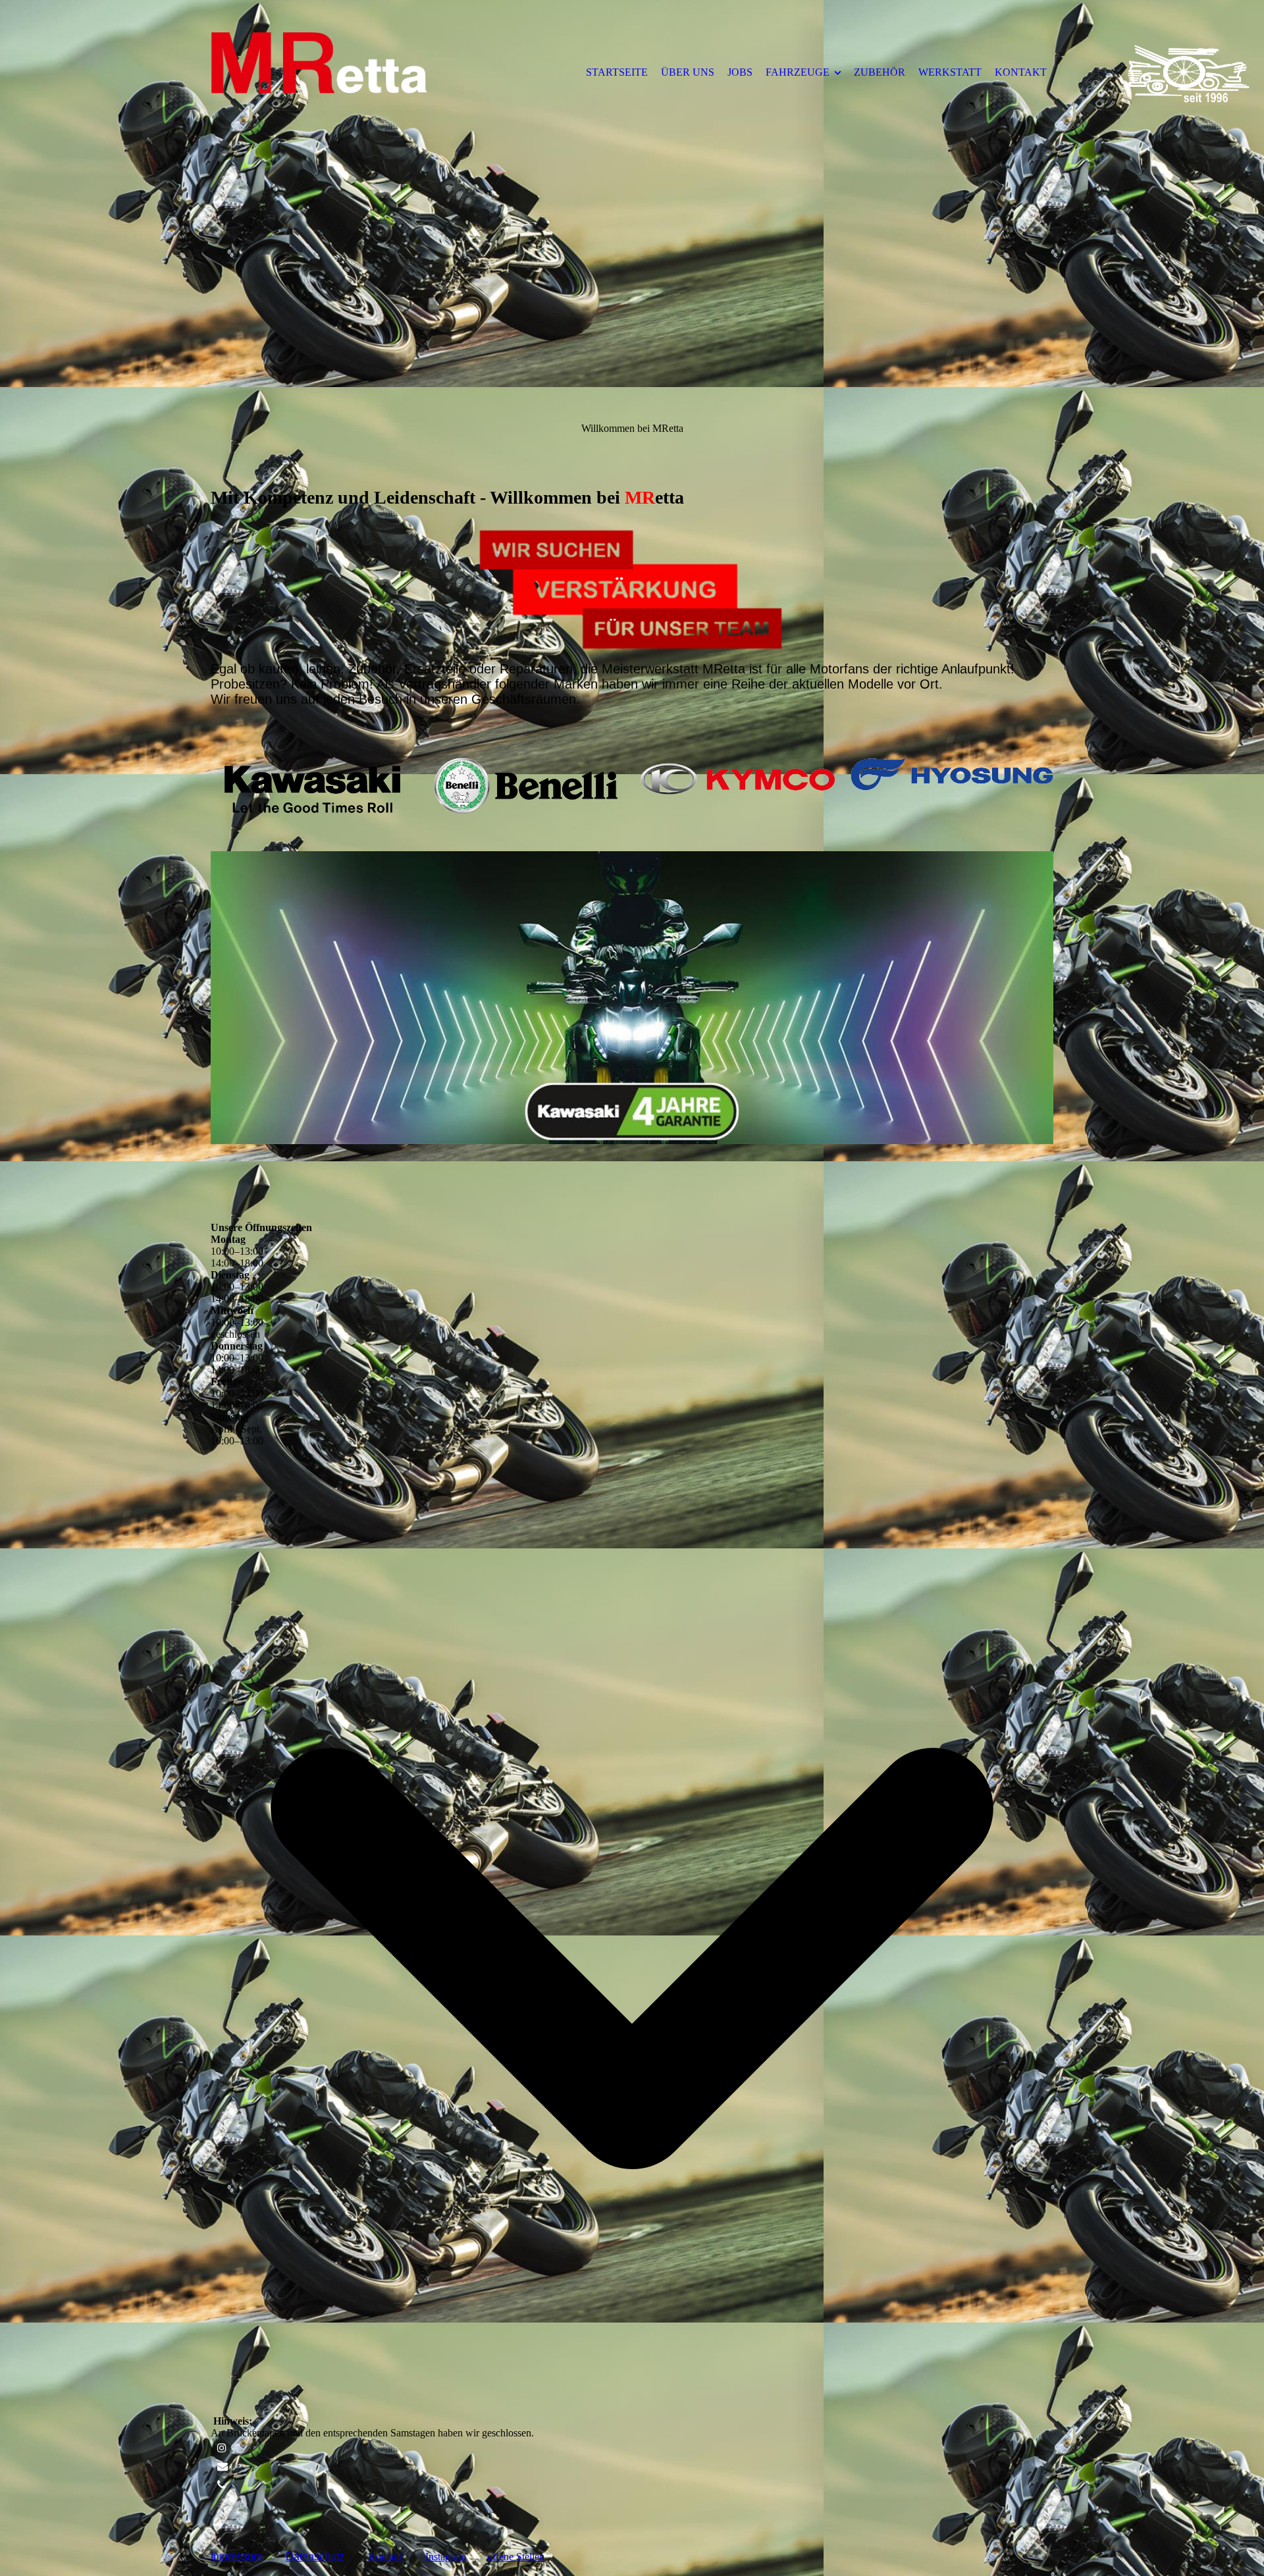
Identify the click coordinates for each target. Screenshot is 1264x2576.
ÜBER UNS (688, 72)
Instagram (446, 2557)
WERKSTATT (950, 72)
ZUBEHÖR (880, 72)
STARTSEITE (617, 72)
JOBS (740, 72)
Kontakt (385, 2557)
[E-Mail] (223, 2466)
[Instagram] (222, 2448)
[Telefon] (222, 2485)
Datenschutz (315, 2557)
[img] (319, 72)
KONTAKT (1021, 72)
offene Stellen (516, 2557)
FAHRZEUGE (798, 72)
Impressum (236, 2557)
